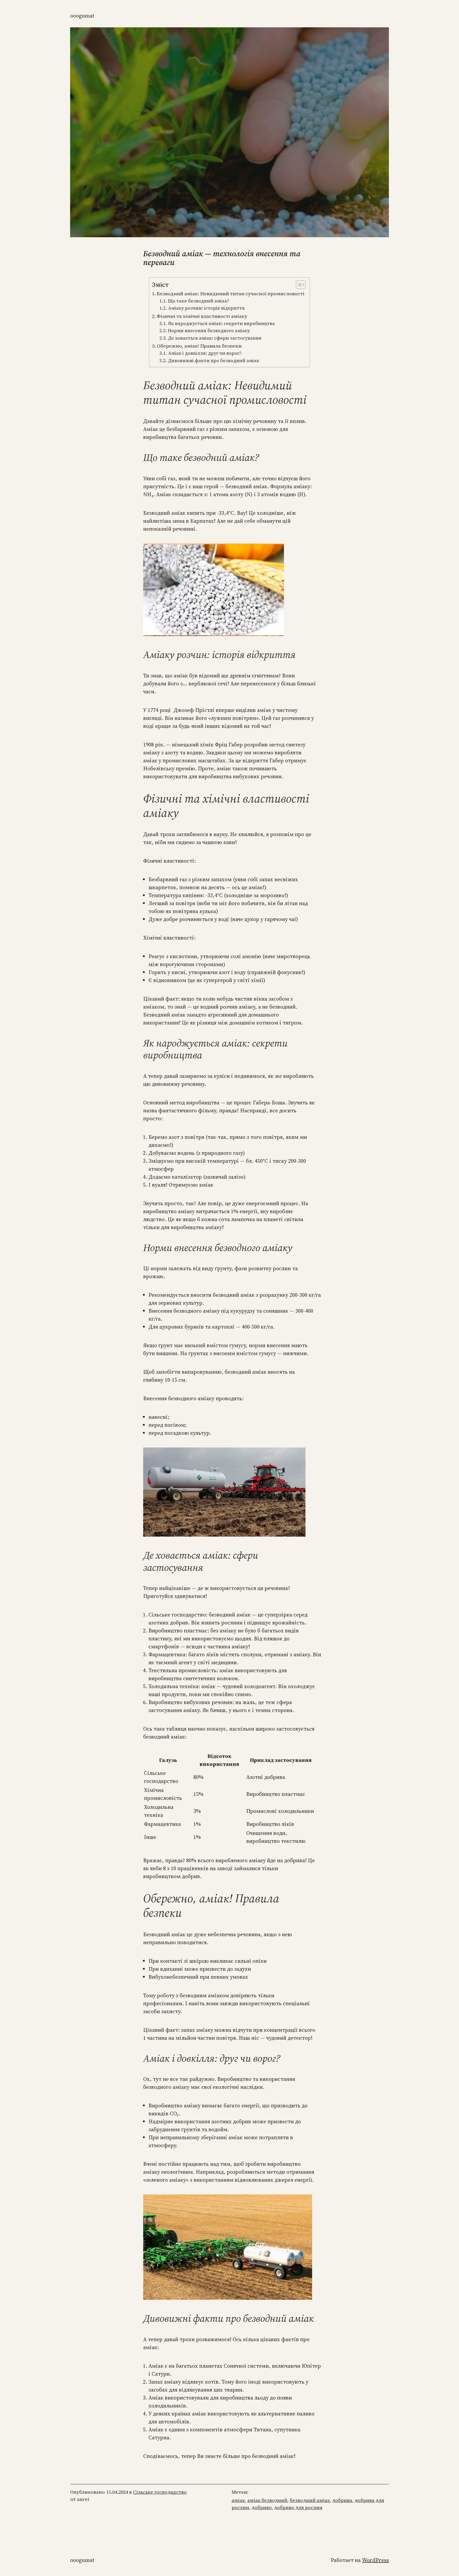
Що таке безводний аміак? (198, 301)
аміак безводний (267, 2500)
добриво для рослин (298, 2507)
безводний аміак (310, 2500)
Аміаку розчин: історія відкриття (206, 308)
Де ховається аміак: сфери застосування (214, 338)
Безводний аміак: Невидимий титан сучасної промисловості (231, 293)
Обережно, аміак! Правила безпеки (199, 346)
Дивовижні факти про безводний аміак (213, 361)
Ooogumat (82, 16)
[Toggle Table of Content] (298, 285)
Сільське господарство (160, 2492)
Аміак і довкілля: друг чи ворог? (205, 353)
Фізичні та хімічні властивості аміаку (202, 316)
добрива (342, 2500)
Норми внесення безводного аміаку (209, 331)
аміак (238, 2500)
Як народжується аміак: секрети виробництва (221, 323)
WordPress (375, 2560)
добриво (262, 2507)
